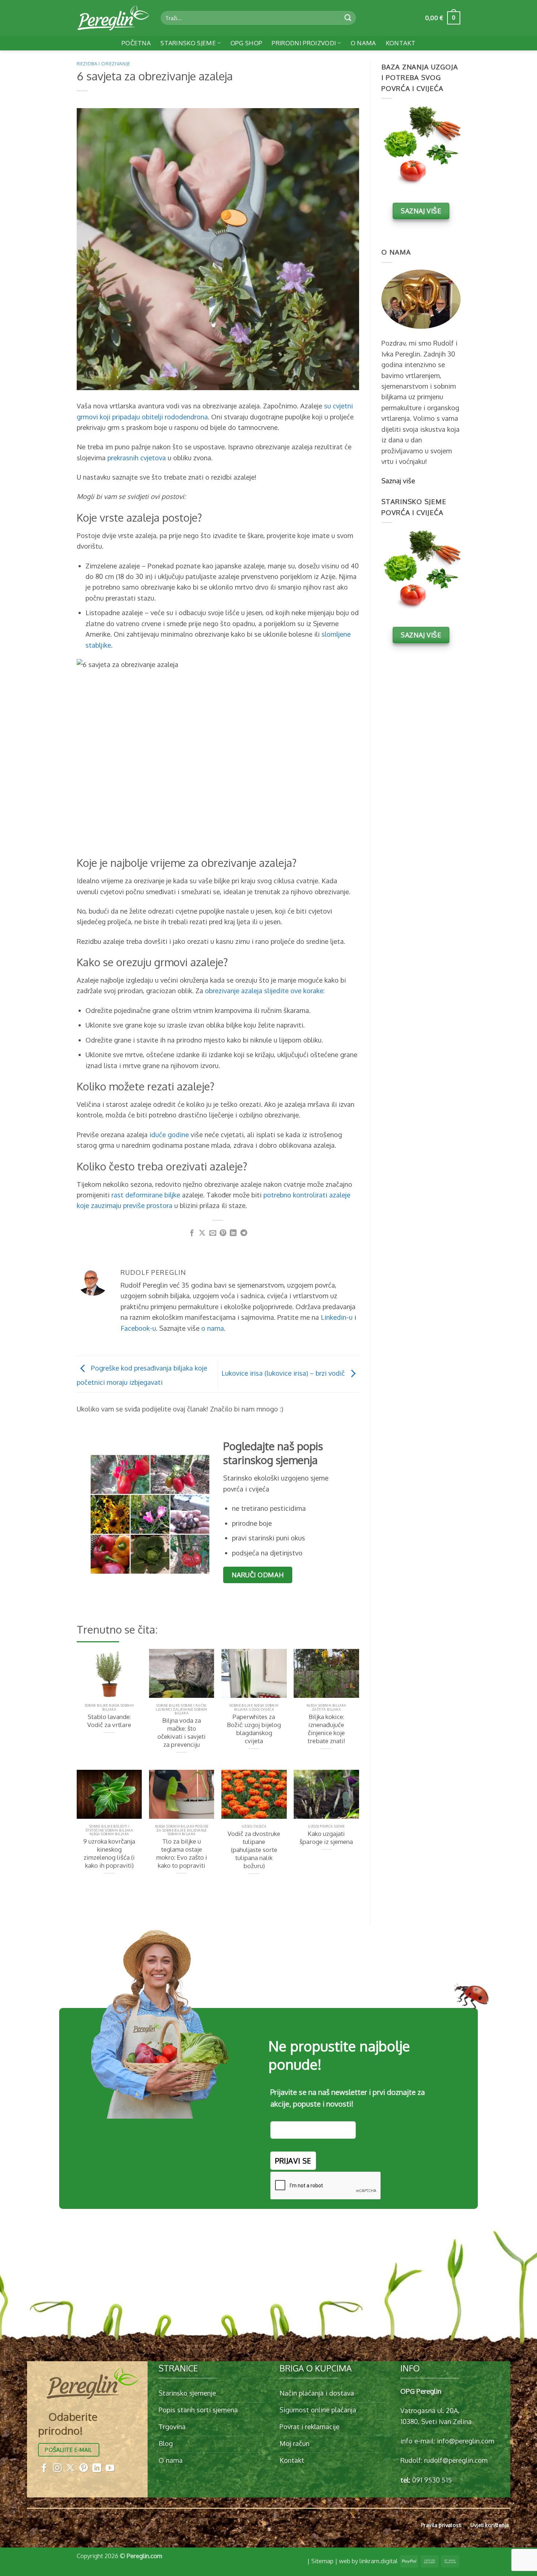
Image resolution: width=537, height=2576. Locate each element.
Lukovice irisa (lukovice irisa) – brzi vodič (284, 1373)
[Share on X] (202, 1233)
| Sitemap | (322, 2561)
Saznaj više (398, 481)
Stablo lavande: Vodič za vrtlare (109, 1721)
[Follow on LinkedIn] (97, 2468)
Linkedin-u (337, 1317)
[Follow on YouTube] (110, 2468)
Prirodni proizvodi (304, 43)
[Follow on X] (71, 2468)
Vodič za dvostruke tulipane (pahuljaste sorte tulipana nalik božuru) (254, 1850)
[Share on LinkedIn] (233, 1233)
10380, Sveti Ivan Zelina (436, 2421)
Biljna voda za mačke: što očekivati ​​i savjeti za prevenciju (182, 1732)
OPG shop (247, 43)
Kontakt (401, 43)
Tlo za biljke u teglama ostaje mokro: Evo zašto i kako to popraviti (182, 1853)
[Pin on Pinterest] (223, 1233)
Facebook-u (138, 1328)
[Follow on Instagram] (57, 2468)
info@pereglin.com (466, 2441)
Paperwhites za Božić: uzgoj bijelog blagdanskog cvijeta (254, 1729)
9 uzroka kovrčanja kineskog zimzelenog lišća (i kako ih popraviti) (109, 1853)
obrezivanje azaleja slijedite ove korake (264, 990)
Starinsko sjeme (188, 43)
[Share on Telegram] (244, 1233)
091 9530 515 (432, 2480)
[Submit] (348, 18)
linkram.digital (378, 2561)
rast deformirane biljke (146, 1195)
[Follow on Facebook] (44, 2468)
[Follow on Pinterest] (84, 2468)
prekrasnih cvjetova (137, 458)
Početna (136, 43)
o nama (213, 1328)
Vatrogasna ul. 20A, (430, 2410)
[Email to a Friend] (213, 1233)
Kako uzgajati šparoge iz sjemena (326, 1838)
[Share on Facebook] (192, 1233)
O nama (363, 43)
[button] (443, 18)
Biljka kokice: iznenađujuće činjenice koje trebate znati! (326, 1729)
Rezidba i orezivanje (104, 64)
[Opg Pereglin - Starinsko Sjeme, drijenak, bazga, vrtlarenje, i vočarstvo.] (113, 18)
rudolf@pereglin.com (456, 2460)
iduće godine (169, 1134)
